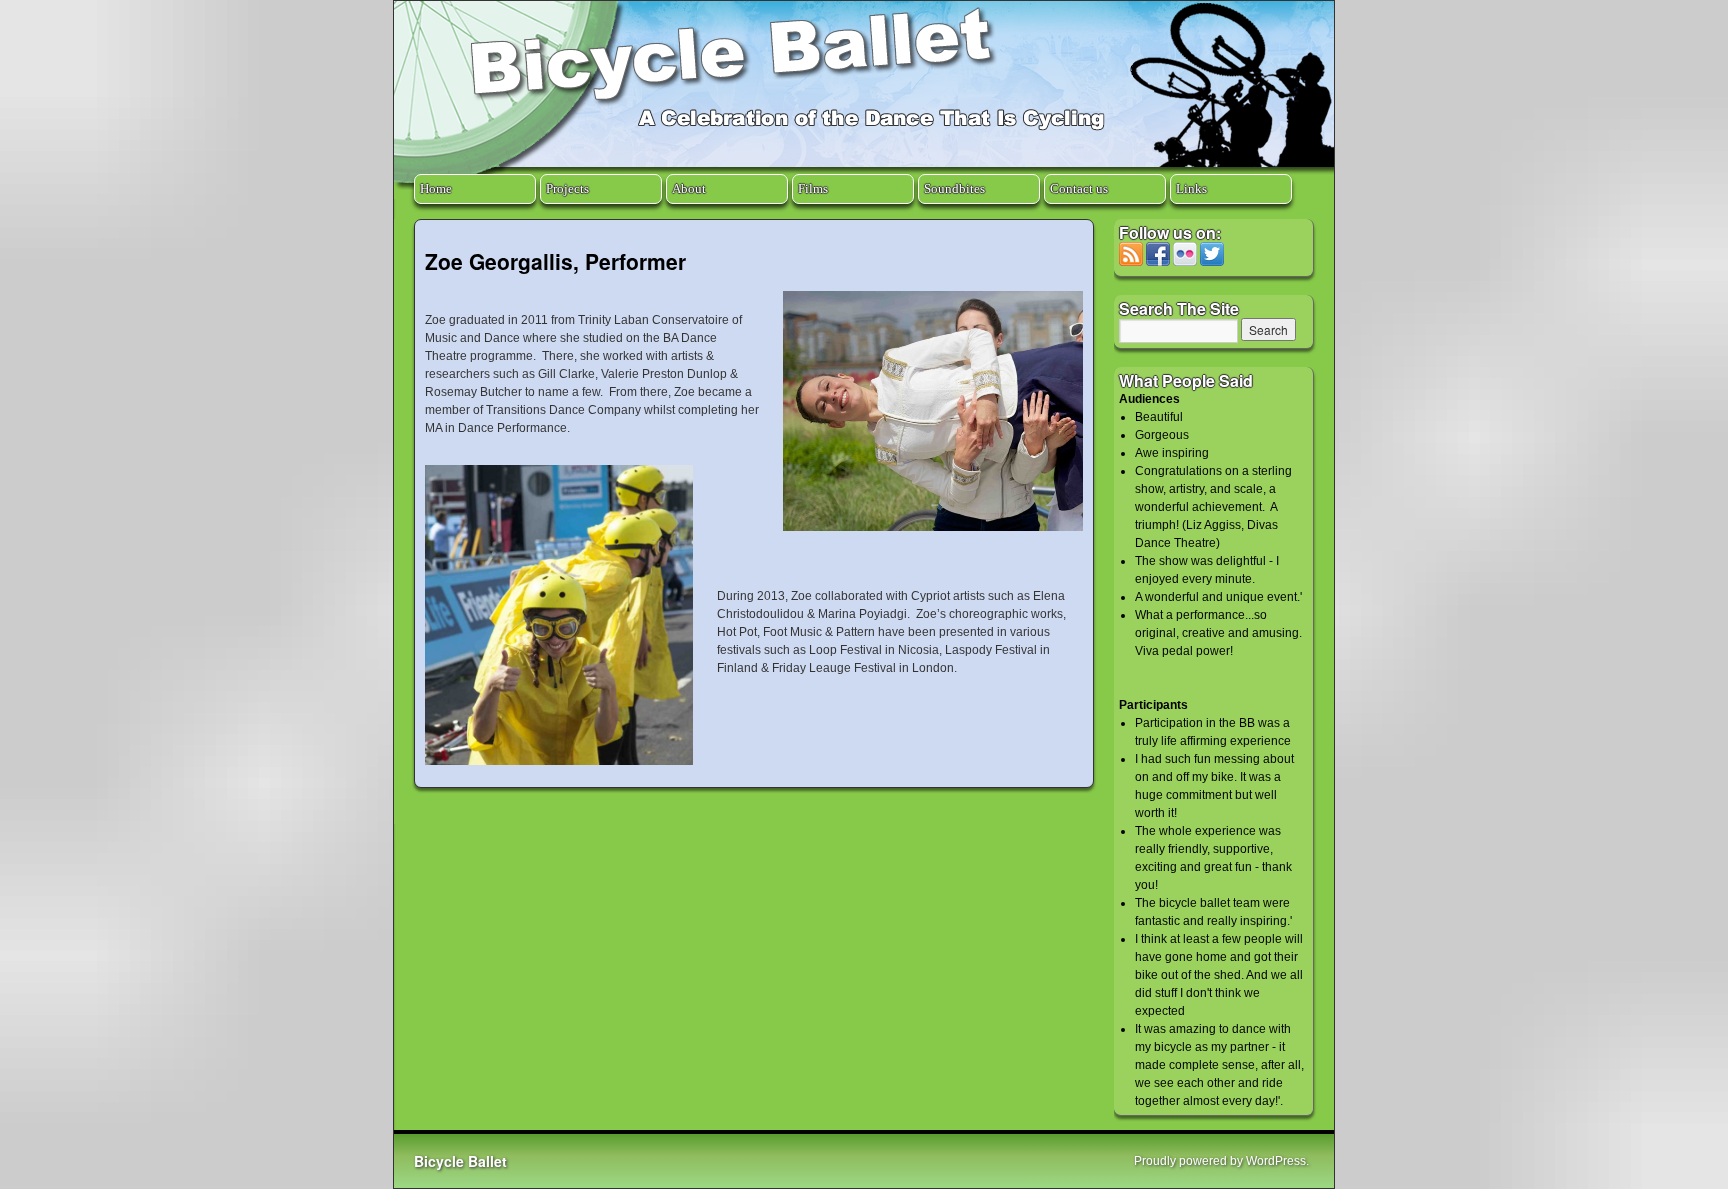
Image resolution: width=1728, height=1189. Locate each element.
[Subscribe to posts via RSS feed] (1131, 262)
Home (436, 188)
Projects (567, 188)
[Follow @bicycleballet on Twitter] (1212, 262)
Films (813, 188)
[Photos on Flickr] (1185, 262)
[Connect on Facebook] (1158, 262)
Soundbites (954, 188)
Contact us (1079, 188)
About (689, 188)
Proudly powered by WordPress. (1221, 1161)
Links (1191, 188)
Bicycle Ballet (460, 1161)
